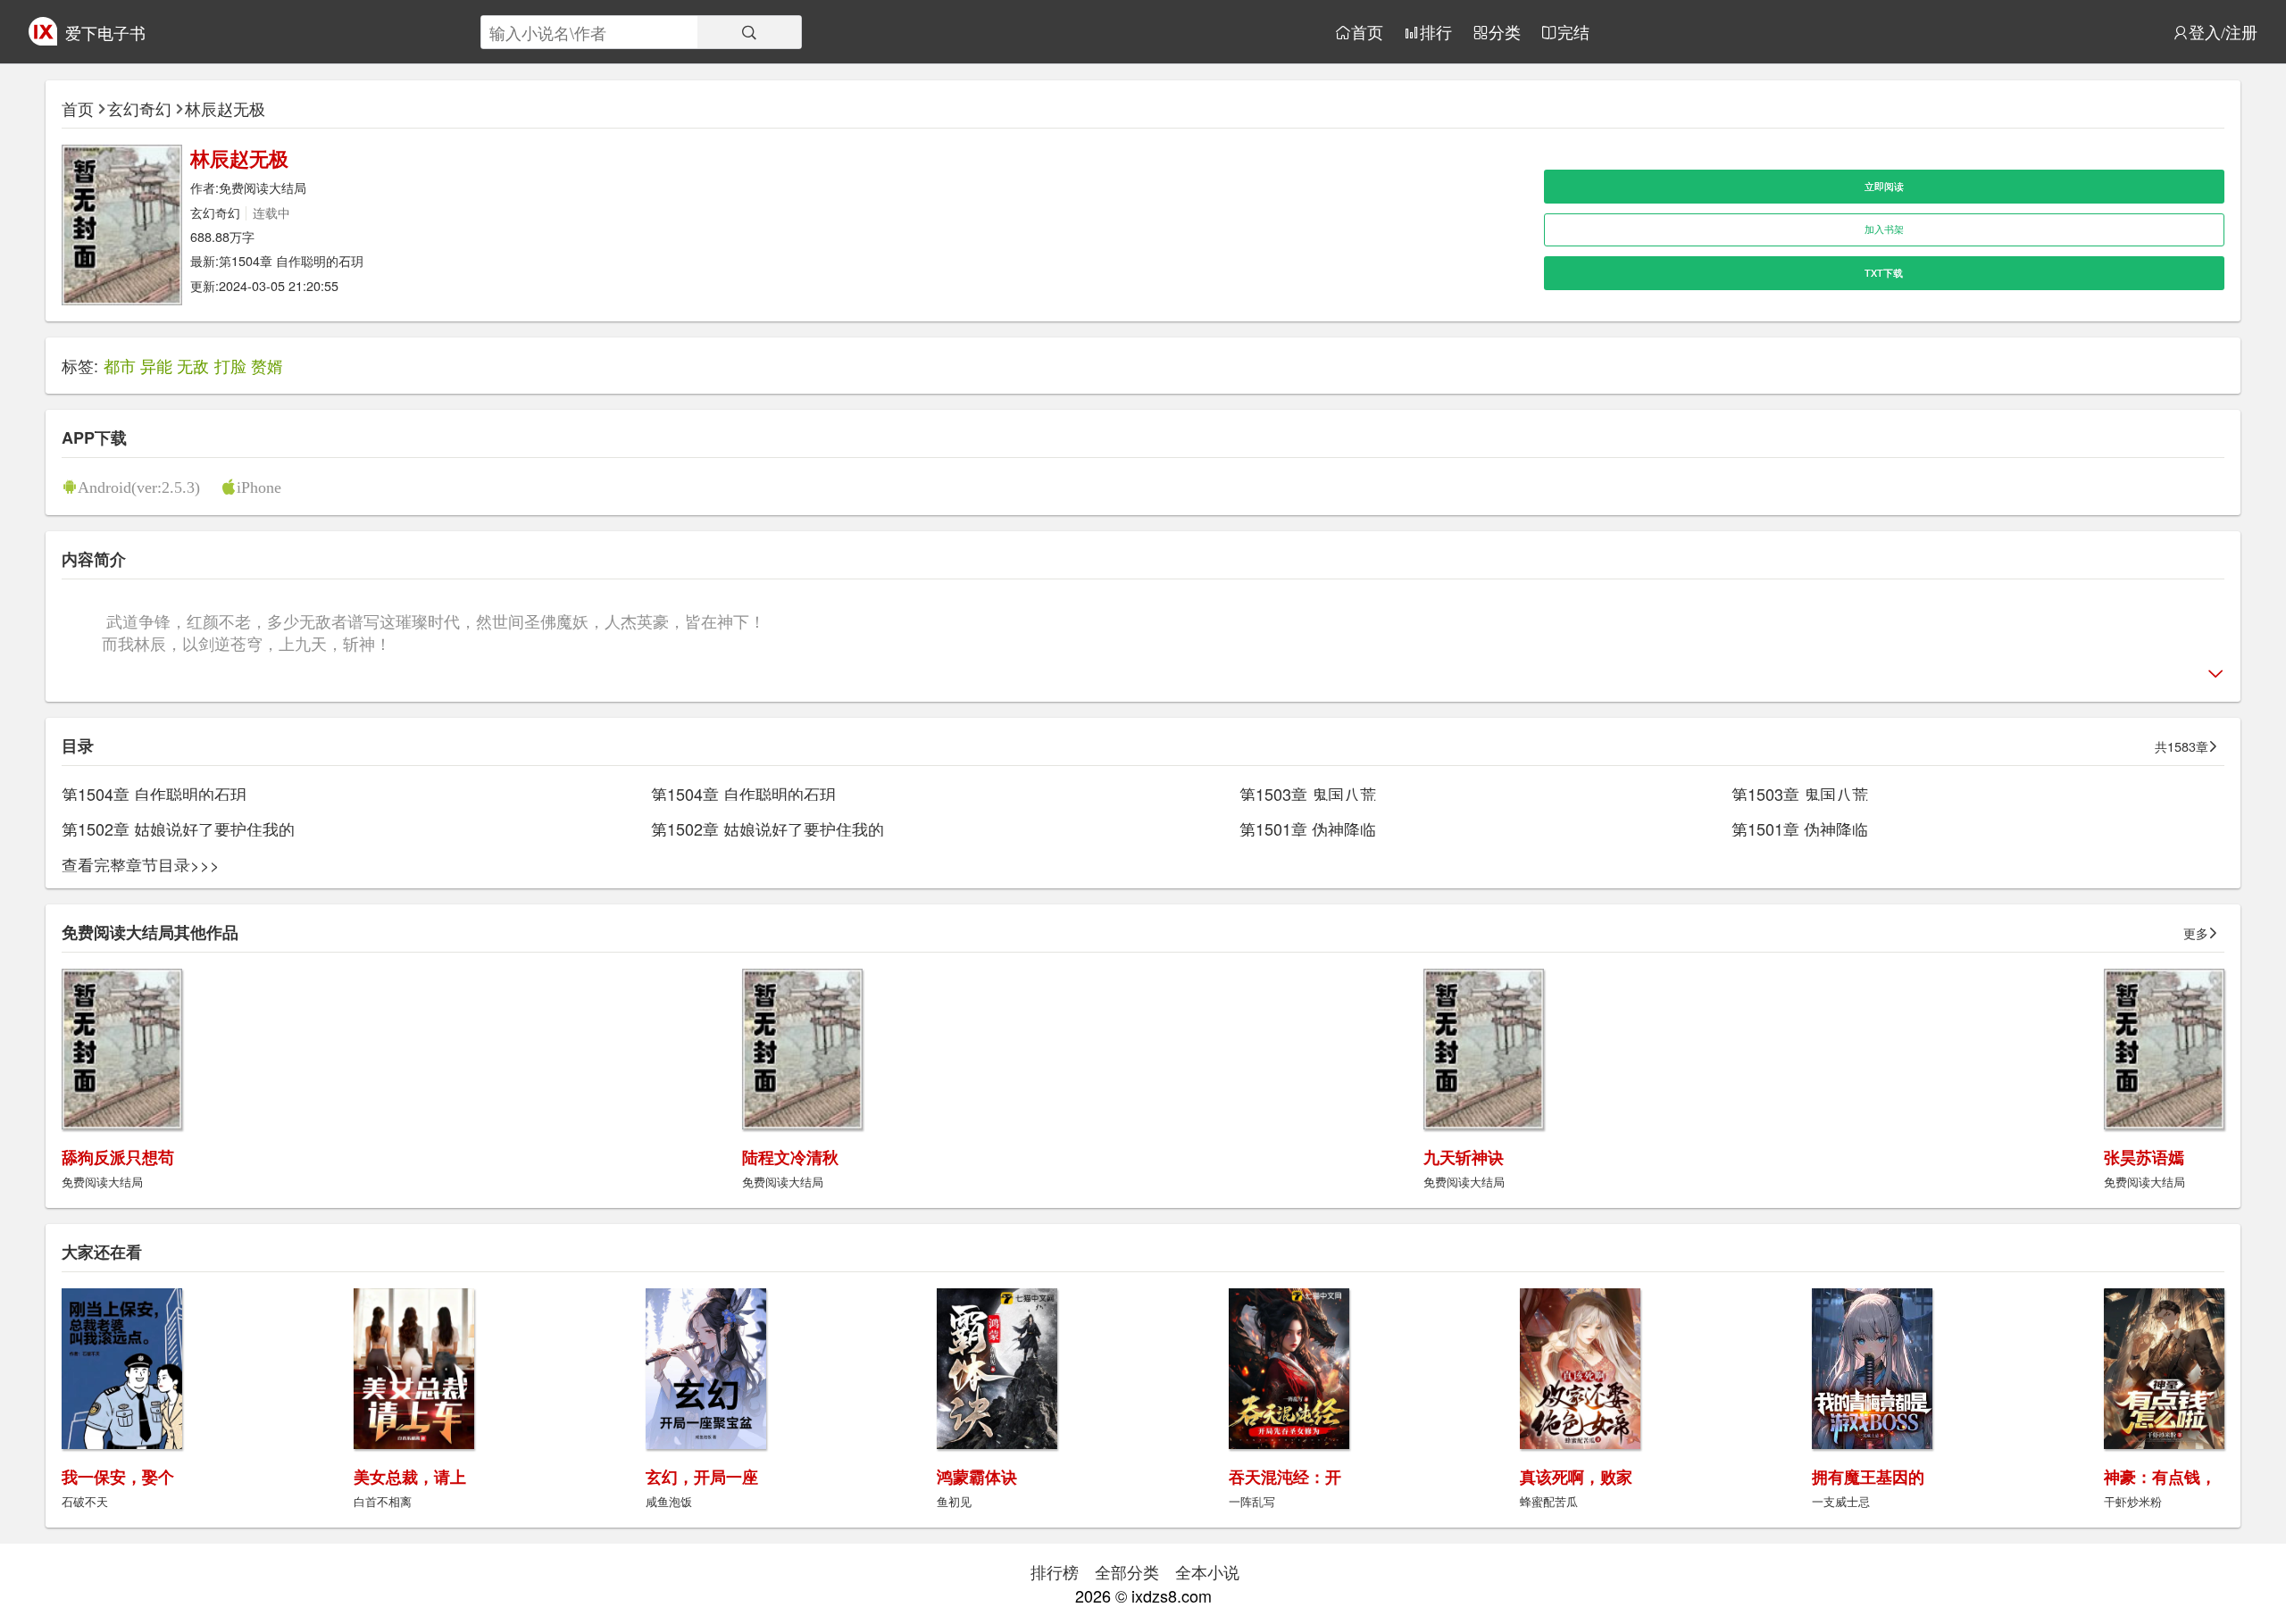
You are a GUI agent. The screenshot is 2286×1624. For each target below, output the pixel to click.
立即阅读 (1884, 186)
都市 (120, 365)
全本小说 (1207, 1571)
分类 (1505, 32)
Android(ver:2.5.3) (139, 487)
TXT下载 (1884, 273)
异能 (156, 365)
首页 (1367, 32)
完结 (1573, 32)
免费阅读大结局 (263, 187)
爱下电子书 (105, 32)
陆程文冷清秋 (790, 1157)
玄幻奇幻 (139, 108)
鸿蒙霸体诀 (977, 1477)
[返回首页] (43, 38)
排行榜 (1055, 1571)
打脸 (230, 365)
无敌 (193, 365)
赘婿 (267, 365)
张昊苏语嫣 (2144, 1157)
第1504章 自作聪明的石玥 (291, 260)
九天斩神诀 (1464, 1157)
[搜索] (749, 32)
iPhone (259, 487)
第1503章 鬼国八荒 (1308, 794)
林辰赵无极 (225, 108)
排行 (1436, 32)
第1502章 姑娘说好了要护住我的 (178, 829)
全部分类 (1127, 1571)
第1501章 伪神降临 (1308, 829)
